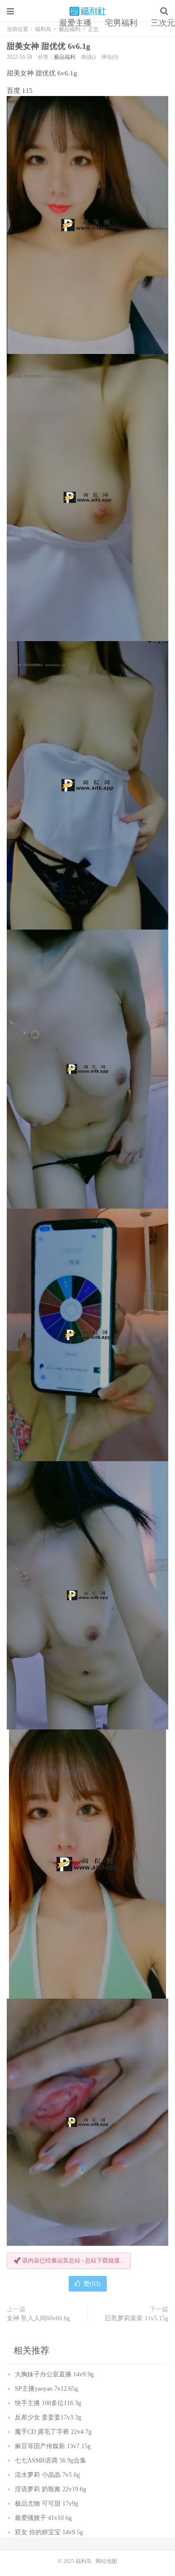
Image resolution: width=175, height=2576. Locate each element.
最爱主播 (75, 23)
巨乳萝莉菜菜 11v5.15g (137, 2318)
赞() (92, 2284)
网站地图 (106, 2561)
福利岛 (87, 11)
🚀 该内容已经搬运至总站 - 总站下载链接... (69, 2260)
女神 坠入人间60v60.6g (38, 2318)
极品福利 (65, 57)
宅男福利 (121, 23)
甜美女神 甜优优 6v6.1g (48, 46)
